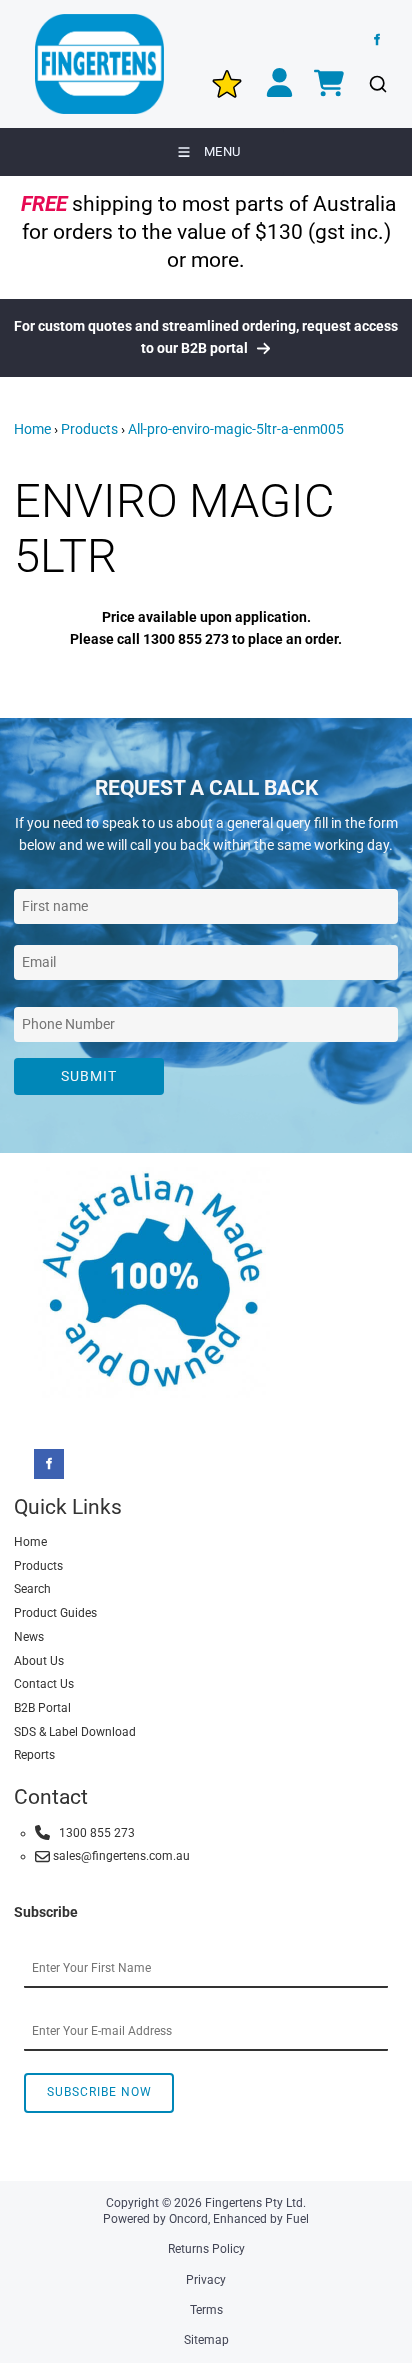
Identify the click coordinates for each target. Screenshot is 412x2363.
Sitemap (206, 2340)
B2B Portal (42, 1708)
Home (32, 429)
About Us (39, 1661)
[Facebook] (377, 40)
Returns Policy (206, 2249)
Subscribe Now (99, 2092)
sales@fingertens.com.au (120, 1856)
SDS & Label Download (75, 1732)
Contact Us (44, 1684)
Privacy (206, 2280)
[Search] (377, 84)
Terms (206, 2310)
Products (89, 429)
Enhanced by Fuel (261, 2219)
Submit (89, 1076)
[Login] (279, 84)
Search (32, 1589)
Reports (34, 1755)
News (29, 1637)
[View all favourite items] (227, 84)
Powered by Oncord (155, 2219)
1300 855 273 (92, 1833)
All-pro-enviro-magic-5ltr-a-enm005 (236, 429)
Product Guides (55, 1613)
